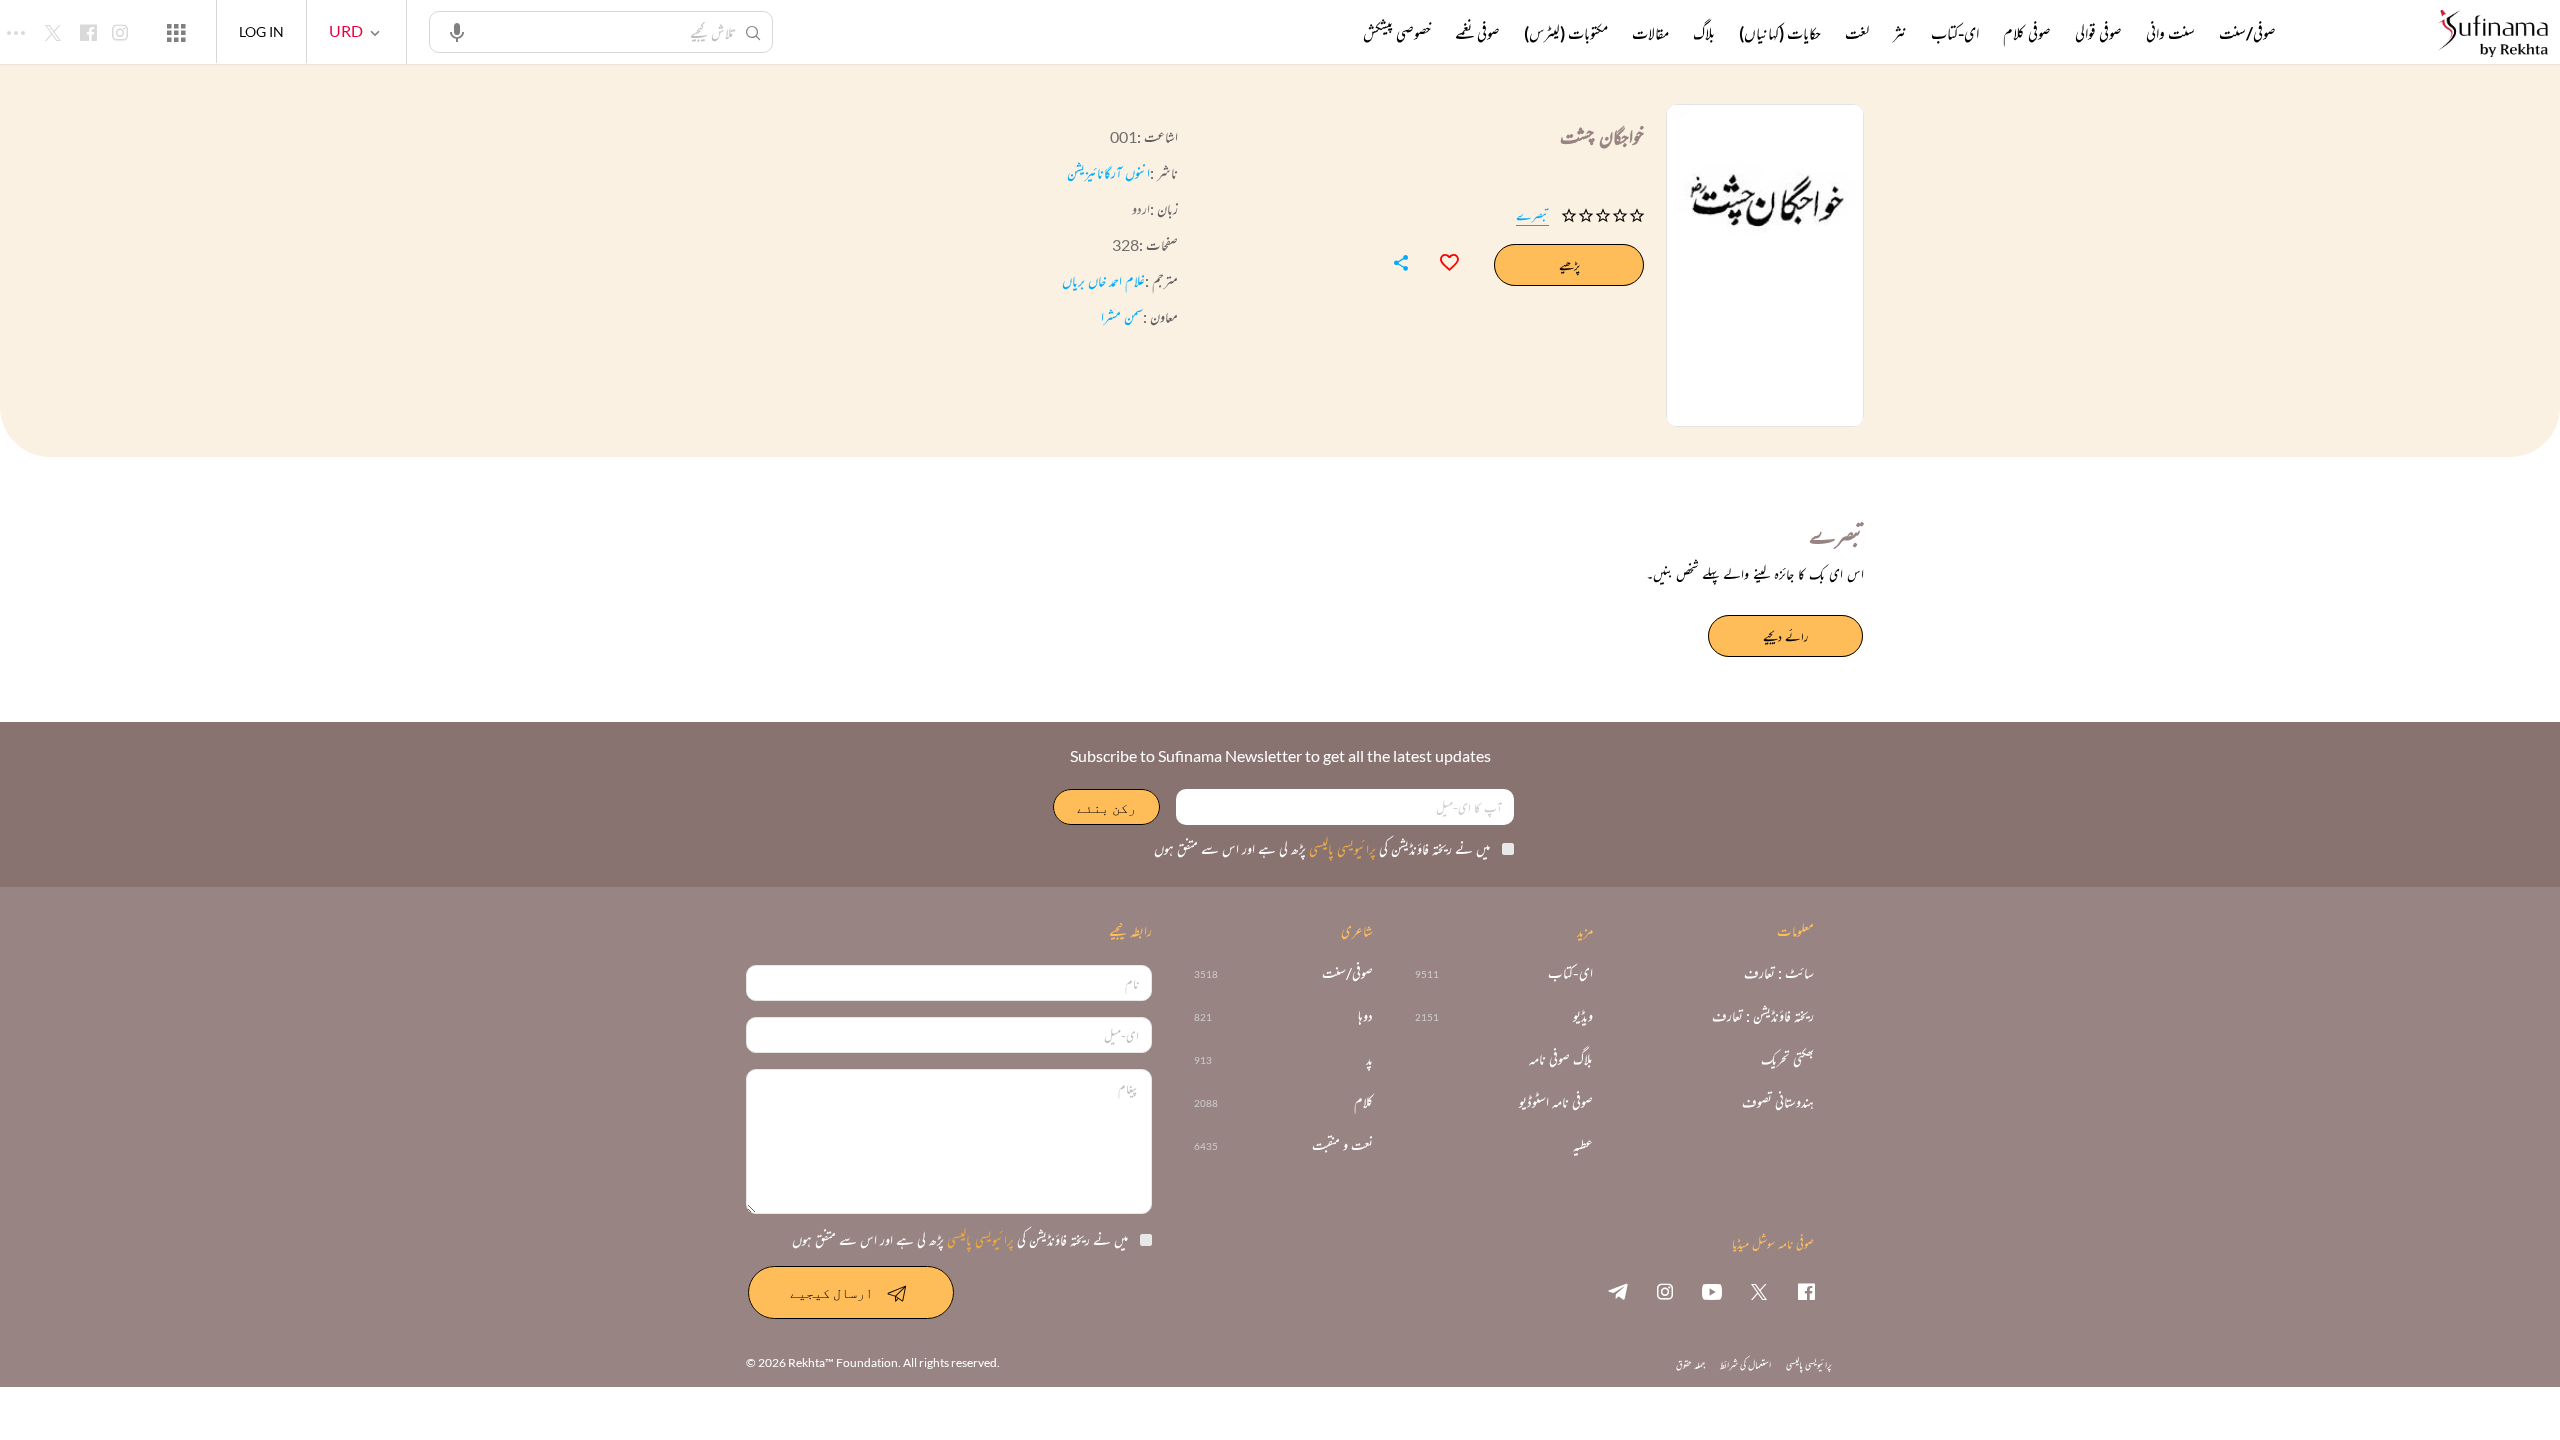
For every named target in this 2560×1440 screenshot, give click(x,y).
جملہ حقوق (1690, 1364)
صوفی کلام (2027, 33)
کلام (1363, 1102)
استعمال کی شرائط (1745, 1364)
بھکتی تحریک (1787, 1059)
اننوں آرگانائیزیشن (1108, 172)
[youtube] (1712, 1291)
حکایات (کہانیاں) (1780, 33)
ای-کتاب (1955, 33)
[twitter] (1759, 1291)
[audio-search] (457, 31)
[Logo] (2493, 34)
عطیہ (1583, 1145)
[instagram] (1665, 1291)
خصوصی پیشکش (1397, 33)
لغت (1857, 33)
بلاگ (1704, 33)
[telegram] (1618, 1291)
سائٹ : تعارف (1779, 973)
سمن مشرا (1122, 316)
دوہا (1365, 1016)
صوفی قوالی (2098, 33)
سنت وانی (2170, 33)
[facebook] (1806, 1291)
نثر (1900, 33)
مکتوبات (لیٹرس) (1566, 33)
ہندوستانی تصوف (1778, 1102)
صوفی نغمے (1477, 33)
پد (1369, 1059)
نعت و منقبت (1342, 1145)
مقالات (1650, 33)
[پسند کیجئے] (1440, 260)
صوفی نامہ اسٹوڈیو (1556, 1102)
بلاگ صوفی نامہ (1561, 1059)
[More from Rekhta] (176, 32)
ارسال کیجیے (831, 1292)
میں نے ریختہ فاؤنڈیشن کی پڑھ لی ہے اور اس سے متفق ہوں (1322, 848)
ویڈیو (1583, 1016)
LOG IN (261, 31)
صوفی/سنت (2247, 33)
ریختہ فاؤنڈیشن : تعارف (1763, 1016)
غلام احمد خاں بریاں (1103, 280)
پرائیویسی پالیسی (1341, 848)
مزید (1329, 33)
